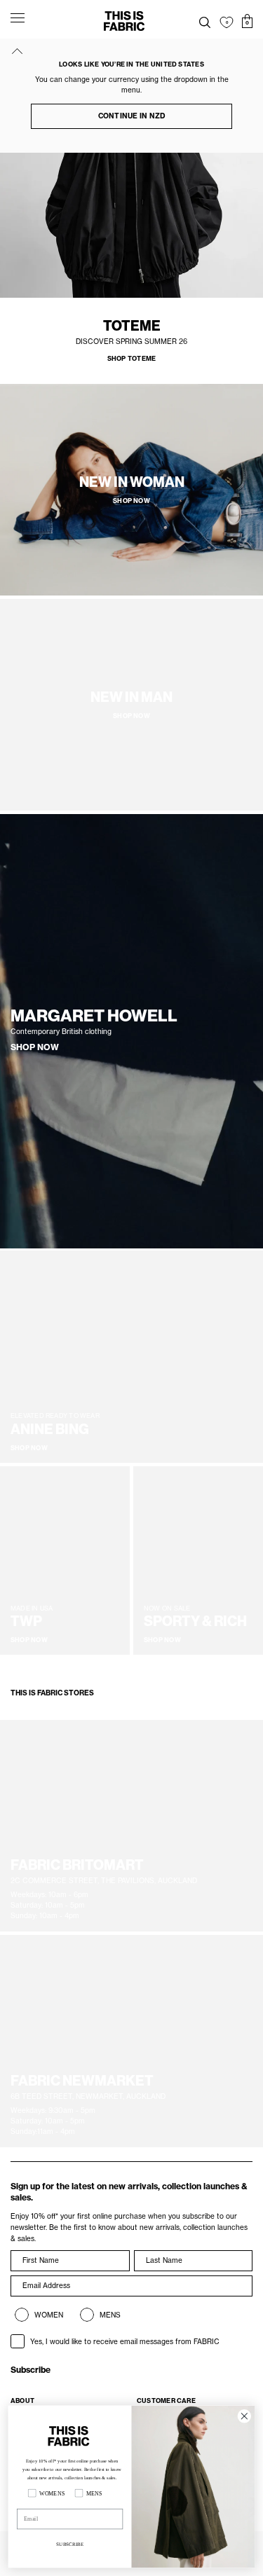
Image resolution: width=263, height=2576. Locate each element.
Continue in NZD (132, 116)
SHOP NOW (35, 1047)
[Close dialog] (244, 2416)
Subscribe (31, 2370)
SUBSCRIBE (70, 2544)
